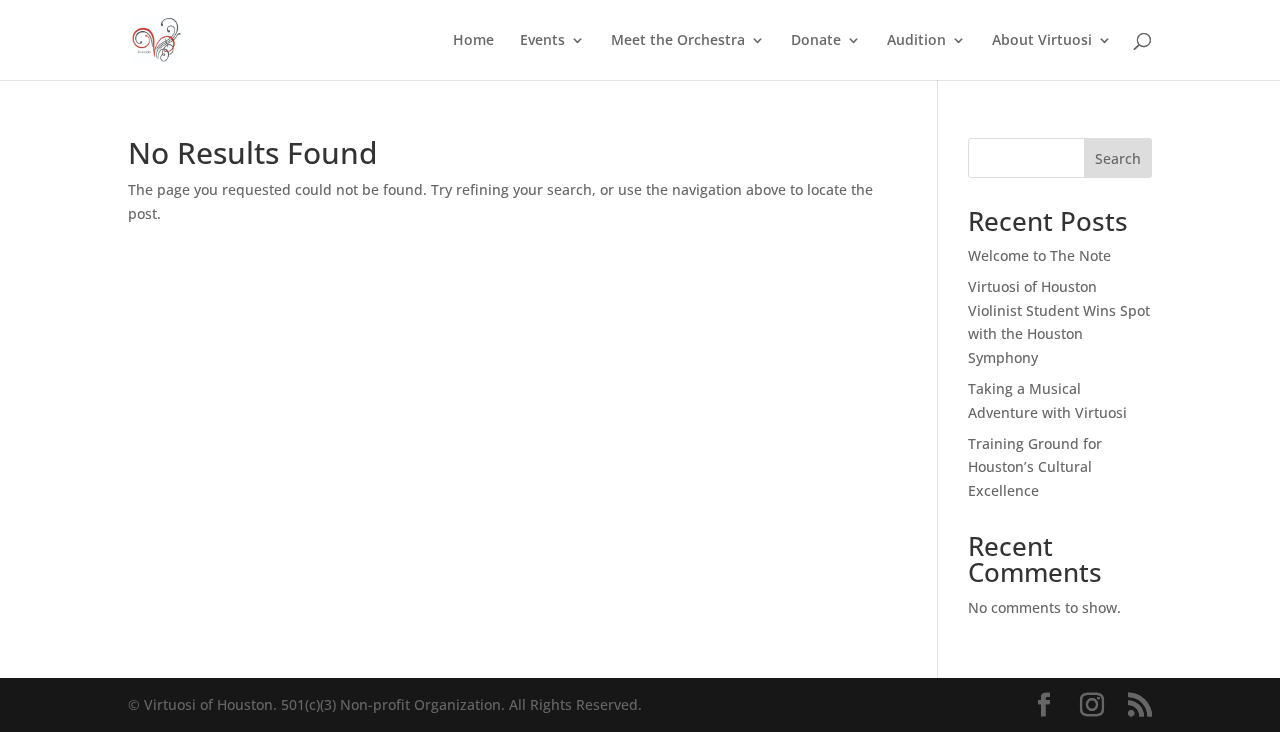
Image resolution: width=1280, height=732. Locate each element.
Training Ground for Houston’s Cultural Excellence (1035, 467)
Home (473, 41)
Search (1118, 158)
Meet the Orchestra (678, 41)
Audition (916, 41)
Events (542, 41)
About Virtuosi (1042, 41)
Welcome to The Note (1039, 255)
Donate (816, 41)
